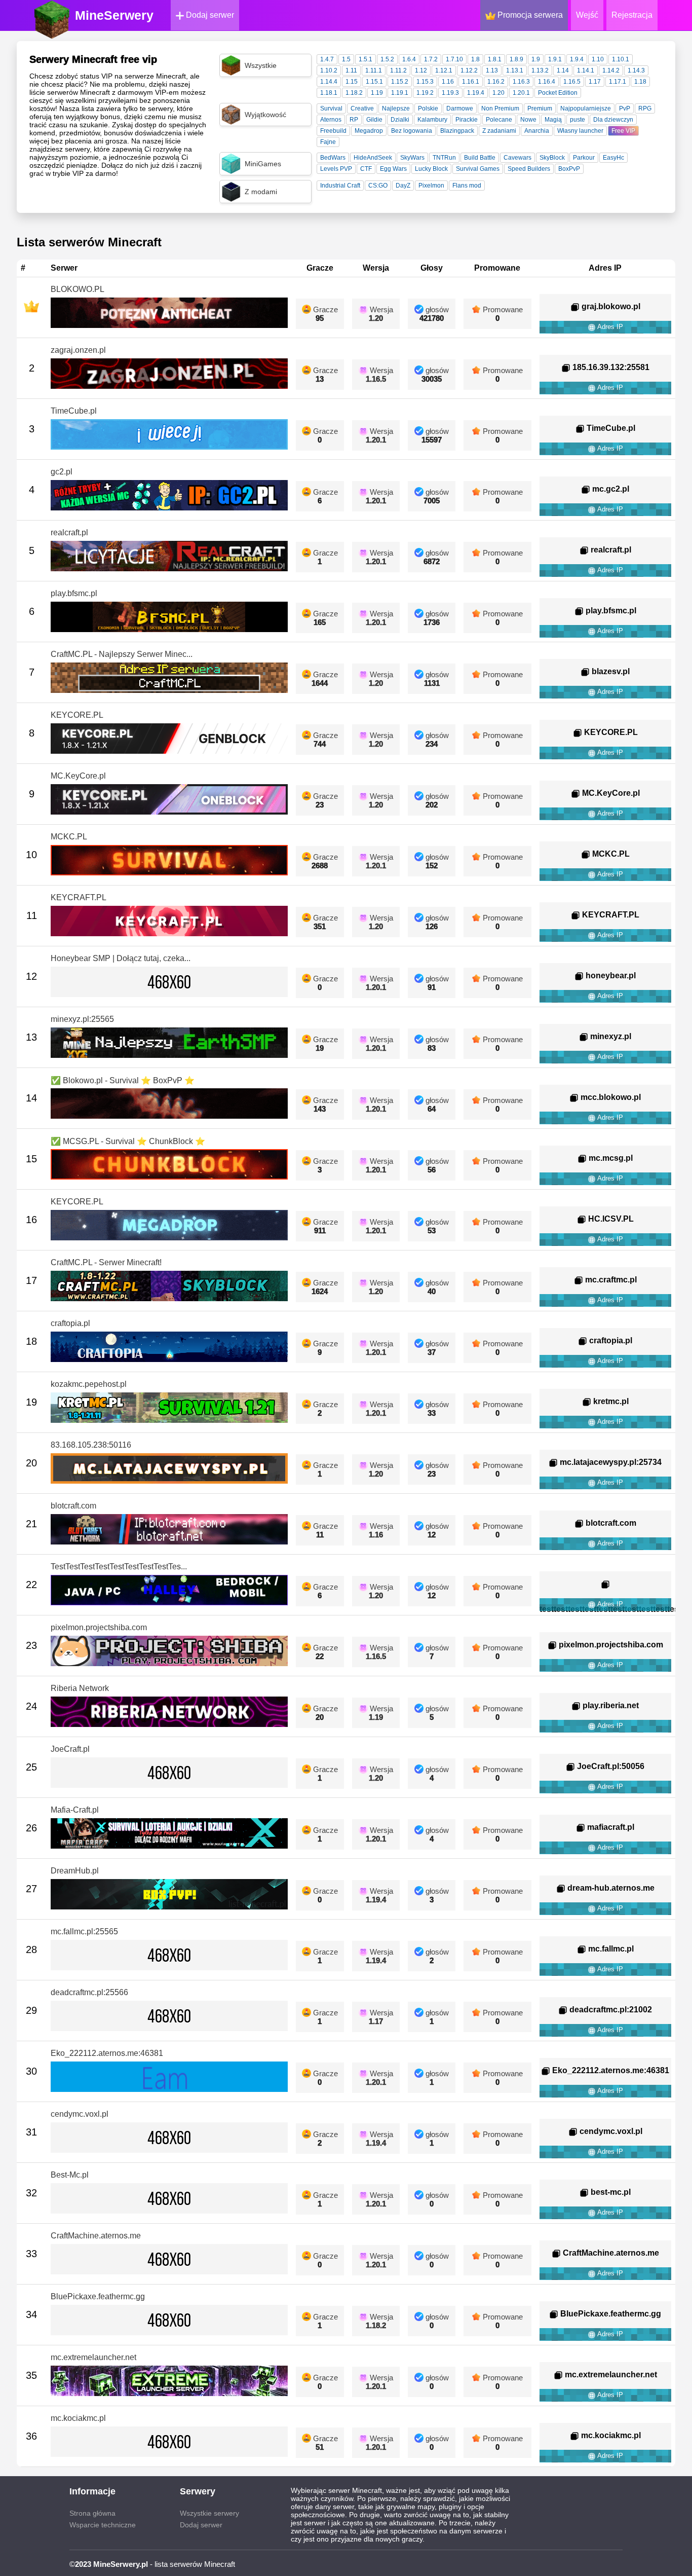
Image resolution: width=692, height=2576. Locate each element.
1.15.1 (374, 82)
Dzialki (400, 120)
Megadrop (369, 131)
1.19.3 (450, 93)
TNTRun (444, 158)
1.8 (475, 59)
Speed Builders (529, 169)
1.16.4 (547, 82)
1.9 (536, 59)
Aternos (331, 120)
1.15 (352, 82)
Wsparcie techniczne (103, 2525)
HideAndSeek (373, 158)
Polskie (428, 108)
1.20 (498, 93)
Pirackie (467, 120)
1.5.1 (366, 59)
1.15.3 (425, 82)
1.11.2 (398, 70)
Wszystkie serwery (209, 2513)
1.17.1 (618, 82)
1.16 (448, 82)
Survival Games (478, 169)
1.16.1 (471, 82)
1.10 (598, 59)
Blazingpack (457, 131)
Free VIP (623, 131)
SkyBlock (552, 158)
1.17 (595, 82)
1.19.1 (400, 93)
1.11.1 (374, 70)
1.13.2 (540, 70)
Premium (540, 108)
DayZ (403, 186)
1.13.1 (515, 70)
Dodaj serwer (209, 15)
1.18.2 (354, 93)
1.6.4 (409, 59)
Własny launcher (580, 131)
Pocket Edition (558, 93)
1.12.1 (444, 70)
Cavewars (517, 158)
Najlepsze (396, 108)
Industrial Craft (340, 186)
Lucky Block (431, 169)
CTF (366, 169)
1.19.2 (425, 93)
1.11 (351, 70)
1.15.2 (400, 82)
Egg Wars (393, 169)
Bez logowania (412, 131)
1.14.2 (611, 70)
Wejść (587, 15)
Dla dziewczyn (613, 120)
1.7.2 (431, 59)
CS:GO (378, 186)
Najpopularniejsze (586, 108)
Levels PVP (336, 169)
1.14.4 (329, 82)
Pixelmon (431, 186)
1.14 (563, 70)
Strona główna (92, 2513)
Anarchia (537, 131)
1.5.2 (387, 59)
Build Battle (480, 158)
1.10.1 (621, 59)
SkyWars (412, 158)
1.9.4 (577, 59)
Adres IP (609, 327)
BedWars (333, 158)
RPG (645, 108)
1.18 (640, 82)
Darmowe (460, 108)
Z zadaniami (499, 131)
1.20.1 (521, 93)
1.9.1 (555, 59)
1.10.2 (329, 70)
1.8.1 (495, 59)
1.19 (377, 93)
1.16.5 (572, 82)
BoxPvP (569, 169)
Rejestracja (632, 15)
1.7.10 (454, 59)
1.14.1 (586, 70)
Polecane (499, 120)
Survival (331, 108)
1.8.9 (516, 59)
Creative (362, 108)
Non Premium (500, 108)
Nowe (528, 120)
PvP (625, 108)
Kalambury (432, 120)
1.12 (421, 70)
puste (578, 120)
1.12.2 (469, 70)
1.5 (346, 59)
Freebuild (333, 131)
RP (354, 120)
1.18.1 (329, 93)
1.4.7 (327, 59)
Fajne (328, 142)
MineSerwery (114, 15)
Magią (553, 120)
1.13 (492, 70)
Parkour (584, 158)
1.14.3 (636, 70)
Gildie (374, 120)
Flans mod (467, 186)
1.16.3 (521, 82)
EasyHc (613, 158)
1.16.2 (496, 82)
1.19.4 (476, 93)
